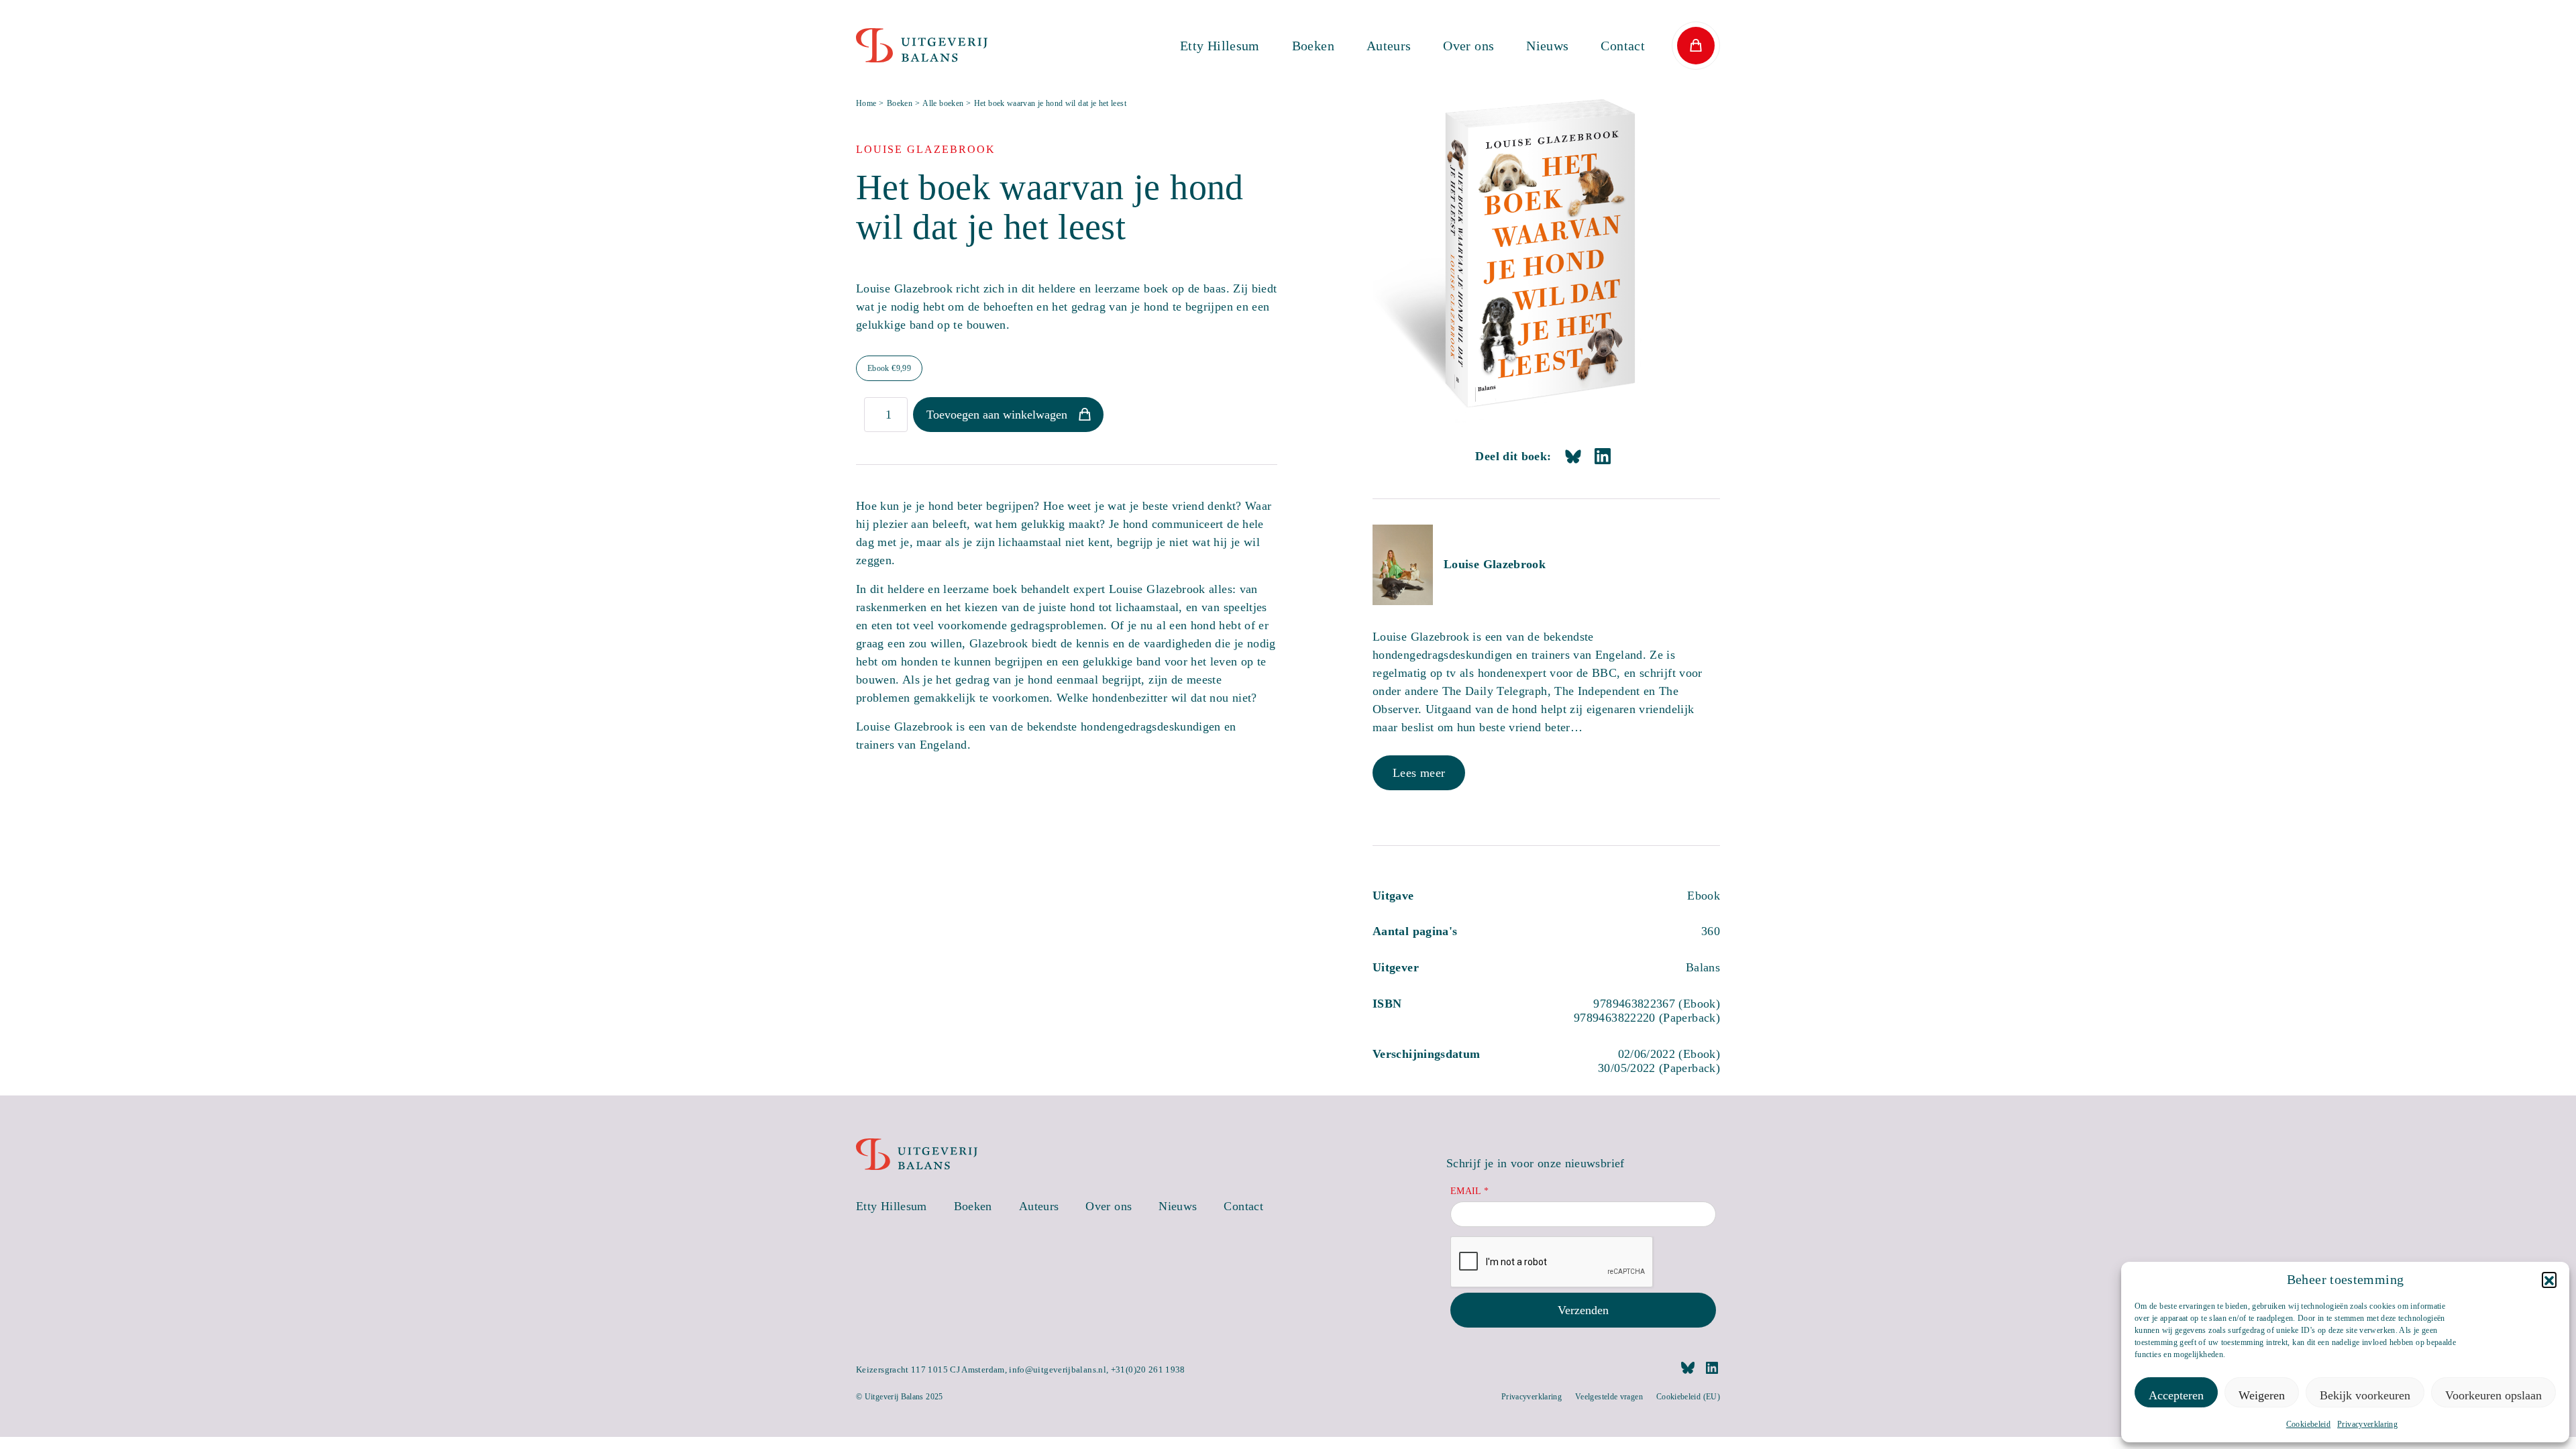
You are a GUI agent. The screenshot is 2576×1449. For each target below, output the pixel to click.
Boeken (1313, 46)
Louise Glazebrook (1495, 564)
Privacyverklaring (2367, 1424)
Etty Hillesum (1220, 46)
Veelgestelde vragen (1609, 1397)
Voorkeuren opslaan (2493, 1395)
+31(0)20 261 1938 (1148, 1370)
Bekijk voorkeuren (2365, 1395)
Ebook (889, 368)
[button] (2549, 1279)
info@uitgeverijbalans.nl (1058, 1370)
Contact (1623, 46)
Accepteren (2176, 1395)
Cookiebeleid (2308, 1424)
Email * (1470, 1191)
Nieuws (1547, 46)
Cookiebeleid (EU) (1688, 1397)
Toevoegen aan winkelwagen (997, 415)
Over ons (1468, 46)
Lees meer (1419, 773)
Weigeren (2262, 1395)
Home (866, 103)
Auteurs (1389, 46)
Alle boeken (943, 103)
